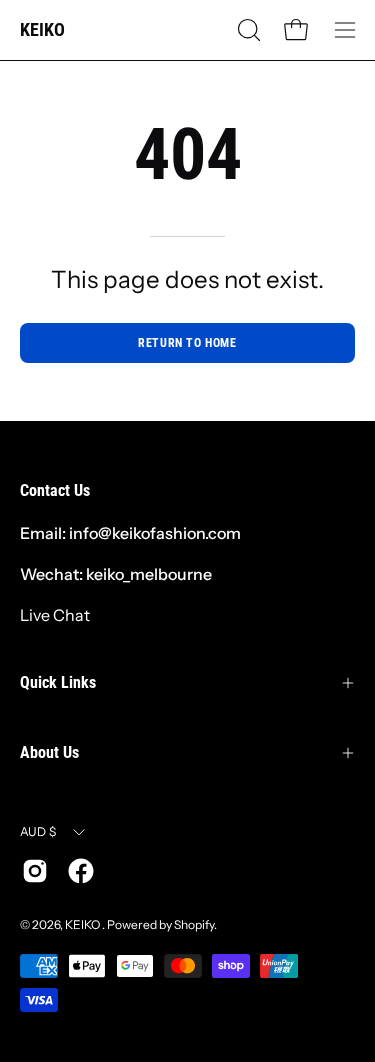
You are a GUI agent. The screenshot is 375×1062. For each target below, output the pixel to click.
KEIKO (42, 29)
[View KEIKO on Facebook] (81, 871)
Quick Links (58, 682)
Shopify (194, 924)
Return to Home (187, 343)
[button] (247, 30)
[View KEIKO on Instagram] (35, 871)
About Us (49, 752)
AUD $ (38, 831)
